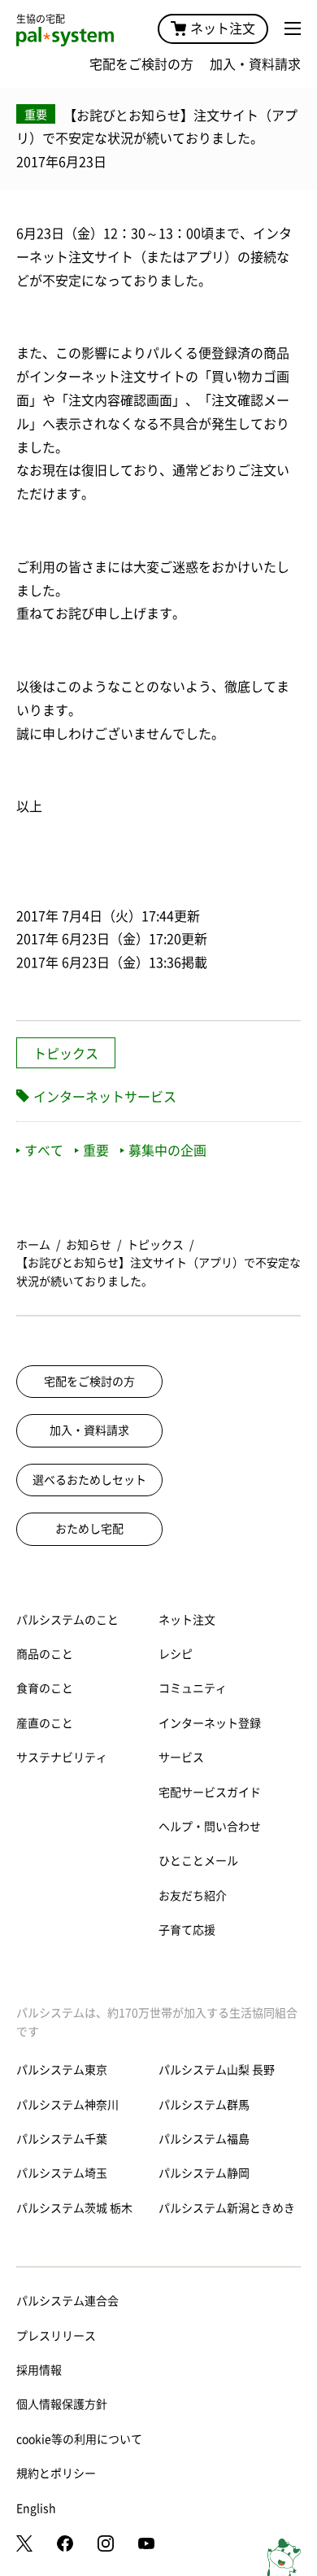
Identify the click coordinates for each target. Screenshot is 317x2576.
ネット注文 (223, 28)
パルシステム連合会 (67, 2301)
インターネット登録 (210, 1723)
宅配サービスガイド (210, 1792)
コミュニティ (193, 1688)
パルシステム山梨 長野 (217, 2070)
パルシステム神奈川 (67, 2105)
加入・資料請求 (255, 64)
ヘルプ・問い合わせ (210, 1827)
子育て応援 (187, 1930)
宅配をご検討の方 (141, 64)
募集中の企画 (167, 1150)
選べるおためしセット (89, 1480)
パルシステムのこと (67, 1620)
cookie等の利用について (79, 2439)
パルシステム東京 (62, 2070)
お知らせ (89, 1245)
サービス (181, 1757)
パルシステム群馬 (204, 2105)
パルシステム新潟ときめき (227, 2208)
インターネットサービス (105, 1097)
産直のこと (45, 1723)
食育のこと (45, 1688)
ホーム (33, 1245)
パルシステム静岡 (204, 2173)
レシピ (176, 1654)
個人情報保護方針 (62, 2404)
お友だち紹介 (193, 1896)
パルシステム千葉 (62, 2139)
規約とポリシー (56, 2473)
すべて (44, 1150)
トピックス (66, 1054)
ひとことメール (198, 1861)
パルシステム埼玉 (62, 2173)
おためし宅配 (89, 1529)
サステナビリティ (62, 1757)
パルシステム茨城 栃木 (74, 2208)
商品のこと (45, 1654)
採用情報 (39, 2370)
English (36, 2508)
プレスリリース (56, 2336)
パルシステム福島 (204, 2139)
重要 (96, 1150)
